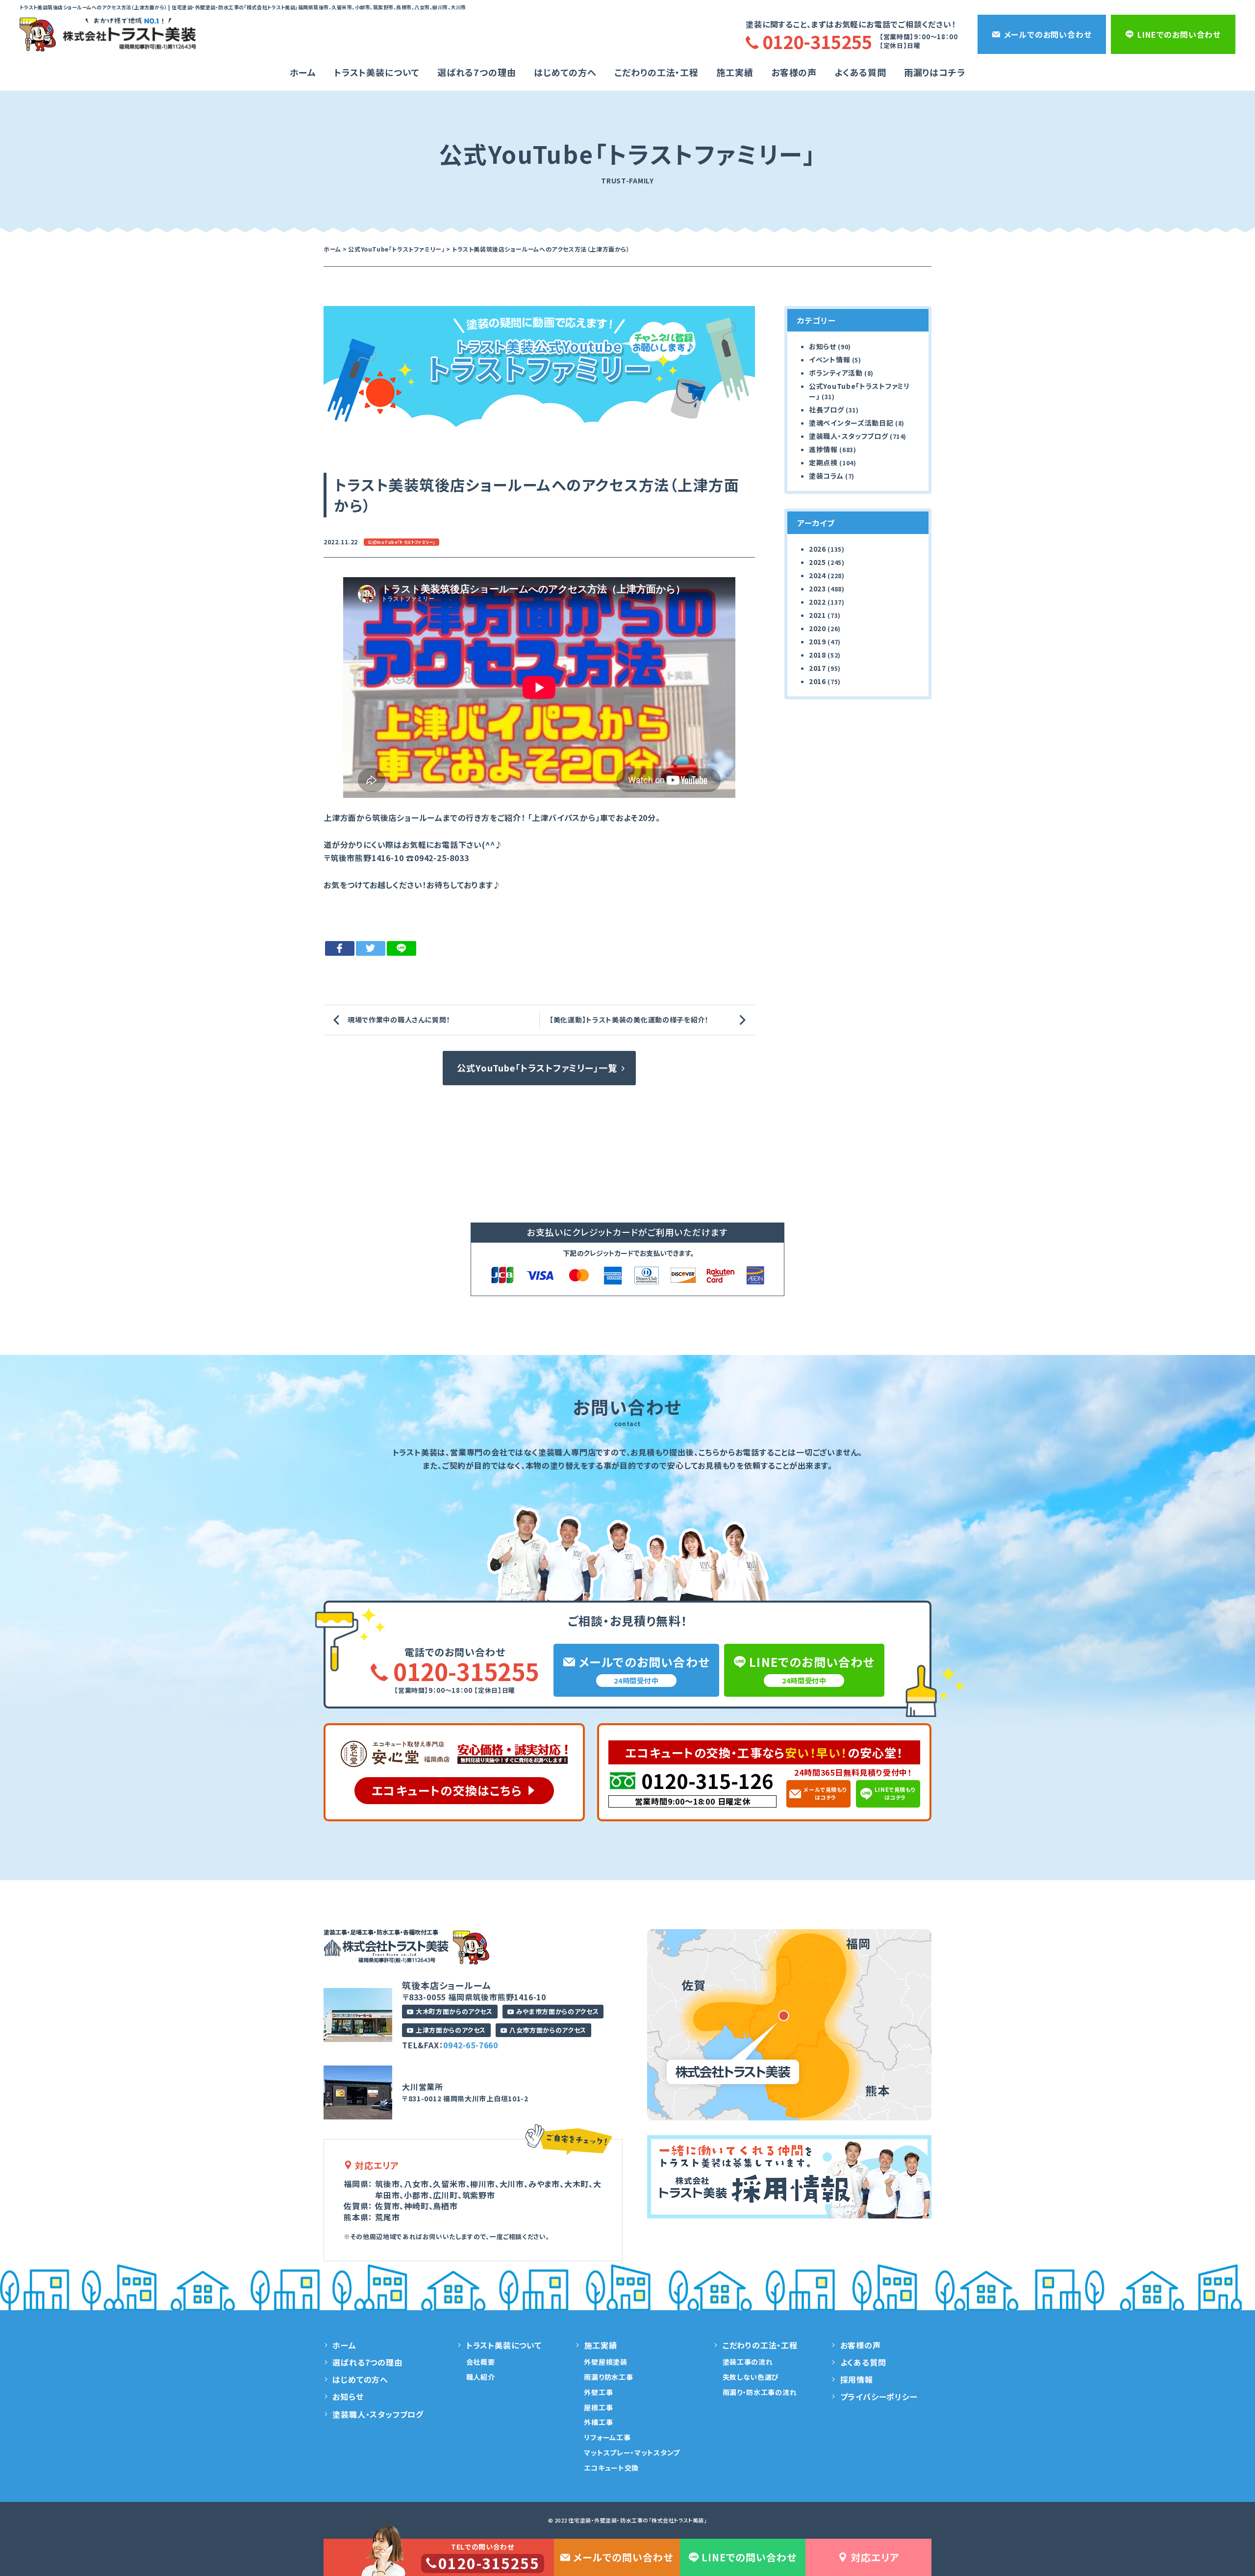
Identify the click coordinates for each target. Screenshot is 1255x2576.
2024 (817, 575)
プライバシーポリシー (879, 2397)
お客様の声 (794, 72)
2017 (817, 668)
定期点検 (823, 462)
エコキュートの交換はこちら (447, 1790)
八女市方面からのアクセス (548, 2030)
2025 (817, 562)
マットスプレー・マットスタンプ (632, 2452)
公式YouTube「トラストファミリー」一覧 (537, 1068)
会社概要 (481, 2362)
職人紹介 (481, 2377)
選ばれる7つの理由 (477, 72)
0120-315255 (466, 1671)
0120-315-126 (707, 1781)
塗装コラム (826, 476)
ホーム (303, 72)
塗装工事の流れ (748, 2362)
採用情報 (857, 2379)
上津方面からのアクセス (451, 2030)
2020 (817, 628)
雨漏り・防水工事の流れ (760, 2392)
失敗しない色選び (751, 2377)
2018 (817, 655)
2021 (817, 615)
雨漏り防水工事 (608, 2377)
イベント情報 (829, 359)
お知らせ (823, 346)
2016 (817, 681)
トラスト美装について (377, 72)
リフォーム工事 (607, 2437)
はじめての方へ (565, 72)
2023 (817, 588)
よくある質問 (860, 72)
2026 (817, 549)
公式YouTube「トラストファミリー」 (401, 542)
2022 (817, 602)
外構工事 (598, 2422)
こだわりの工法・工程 (760, 2345)
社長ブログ (827, 409)
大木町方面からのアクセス (454, 2011)
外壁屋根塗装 (605, 2362)
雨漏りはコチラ (935, 72)
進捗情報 (823, 449)
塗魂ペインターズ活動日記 (851, 423)
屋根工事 (598, 2407)
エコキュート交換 (611, 2468)
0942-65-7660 (471, 2045)
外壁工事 (598, 2392)
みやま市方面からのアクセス (557, 2011)
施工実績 (735, 72)
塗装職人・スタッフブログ (848, 436)
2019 (817, 641)
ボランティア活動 (836, 373)
